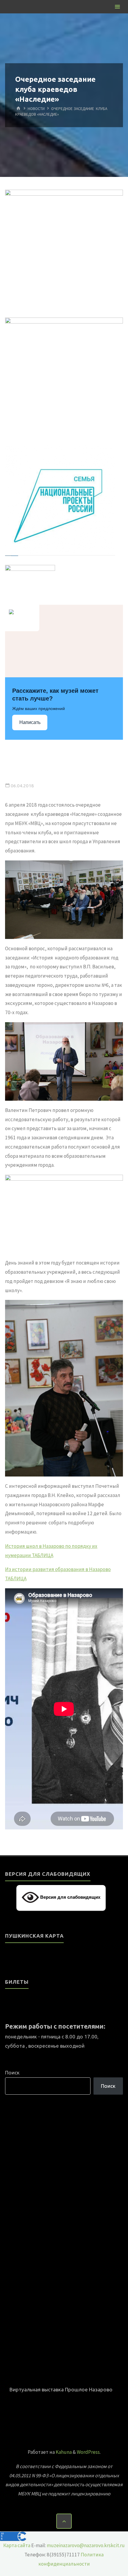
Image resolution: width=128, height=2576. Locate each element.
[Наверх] (64, 2521)
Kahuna (63, 2452)
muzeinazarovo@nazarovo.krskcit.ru (86, 2545)
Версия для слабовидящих (70, 1897)
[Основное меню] (117, 7)
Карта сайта (17, 2545)
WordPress (88, 2452)
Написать (30, 722)
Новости (36, 108)
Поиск (12, 2072)
